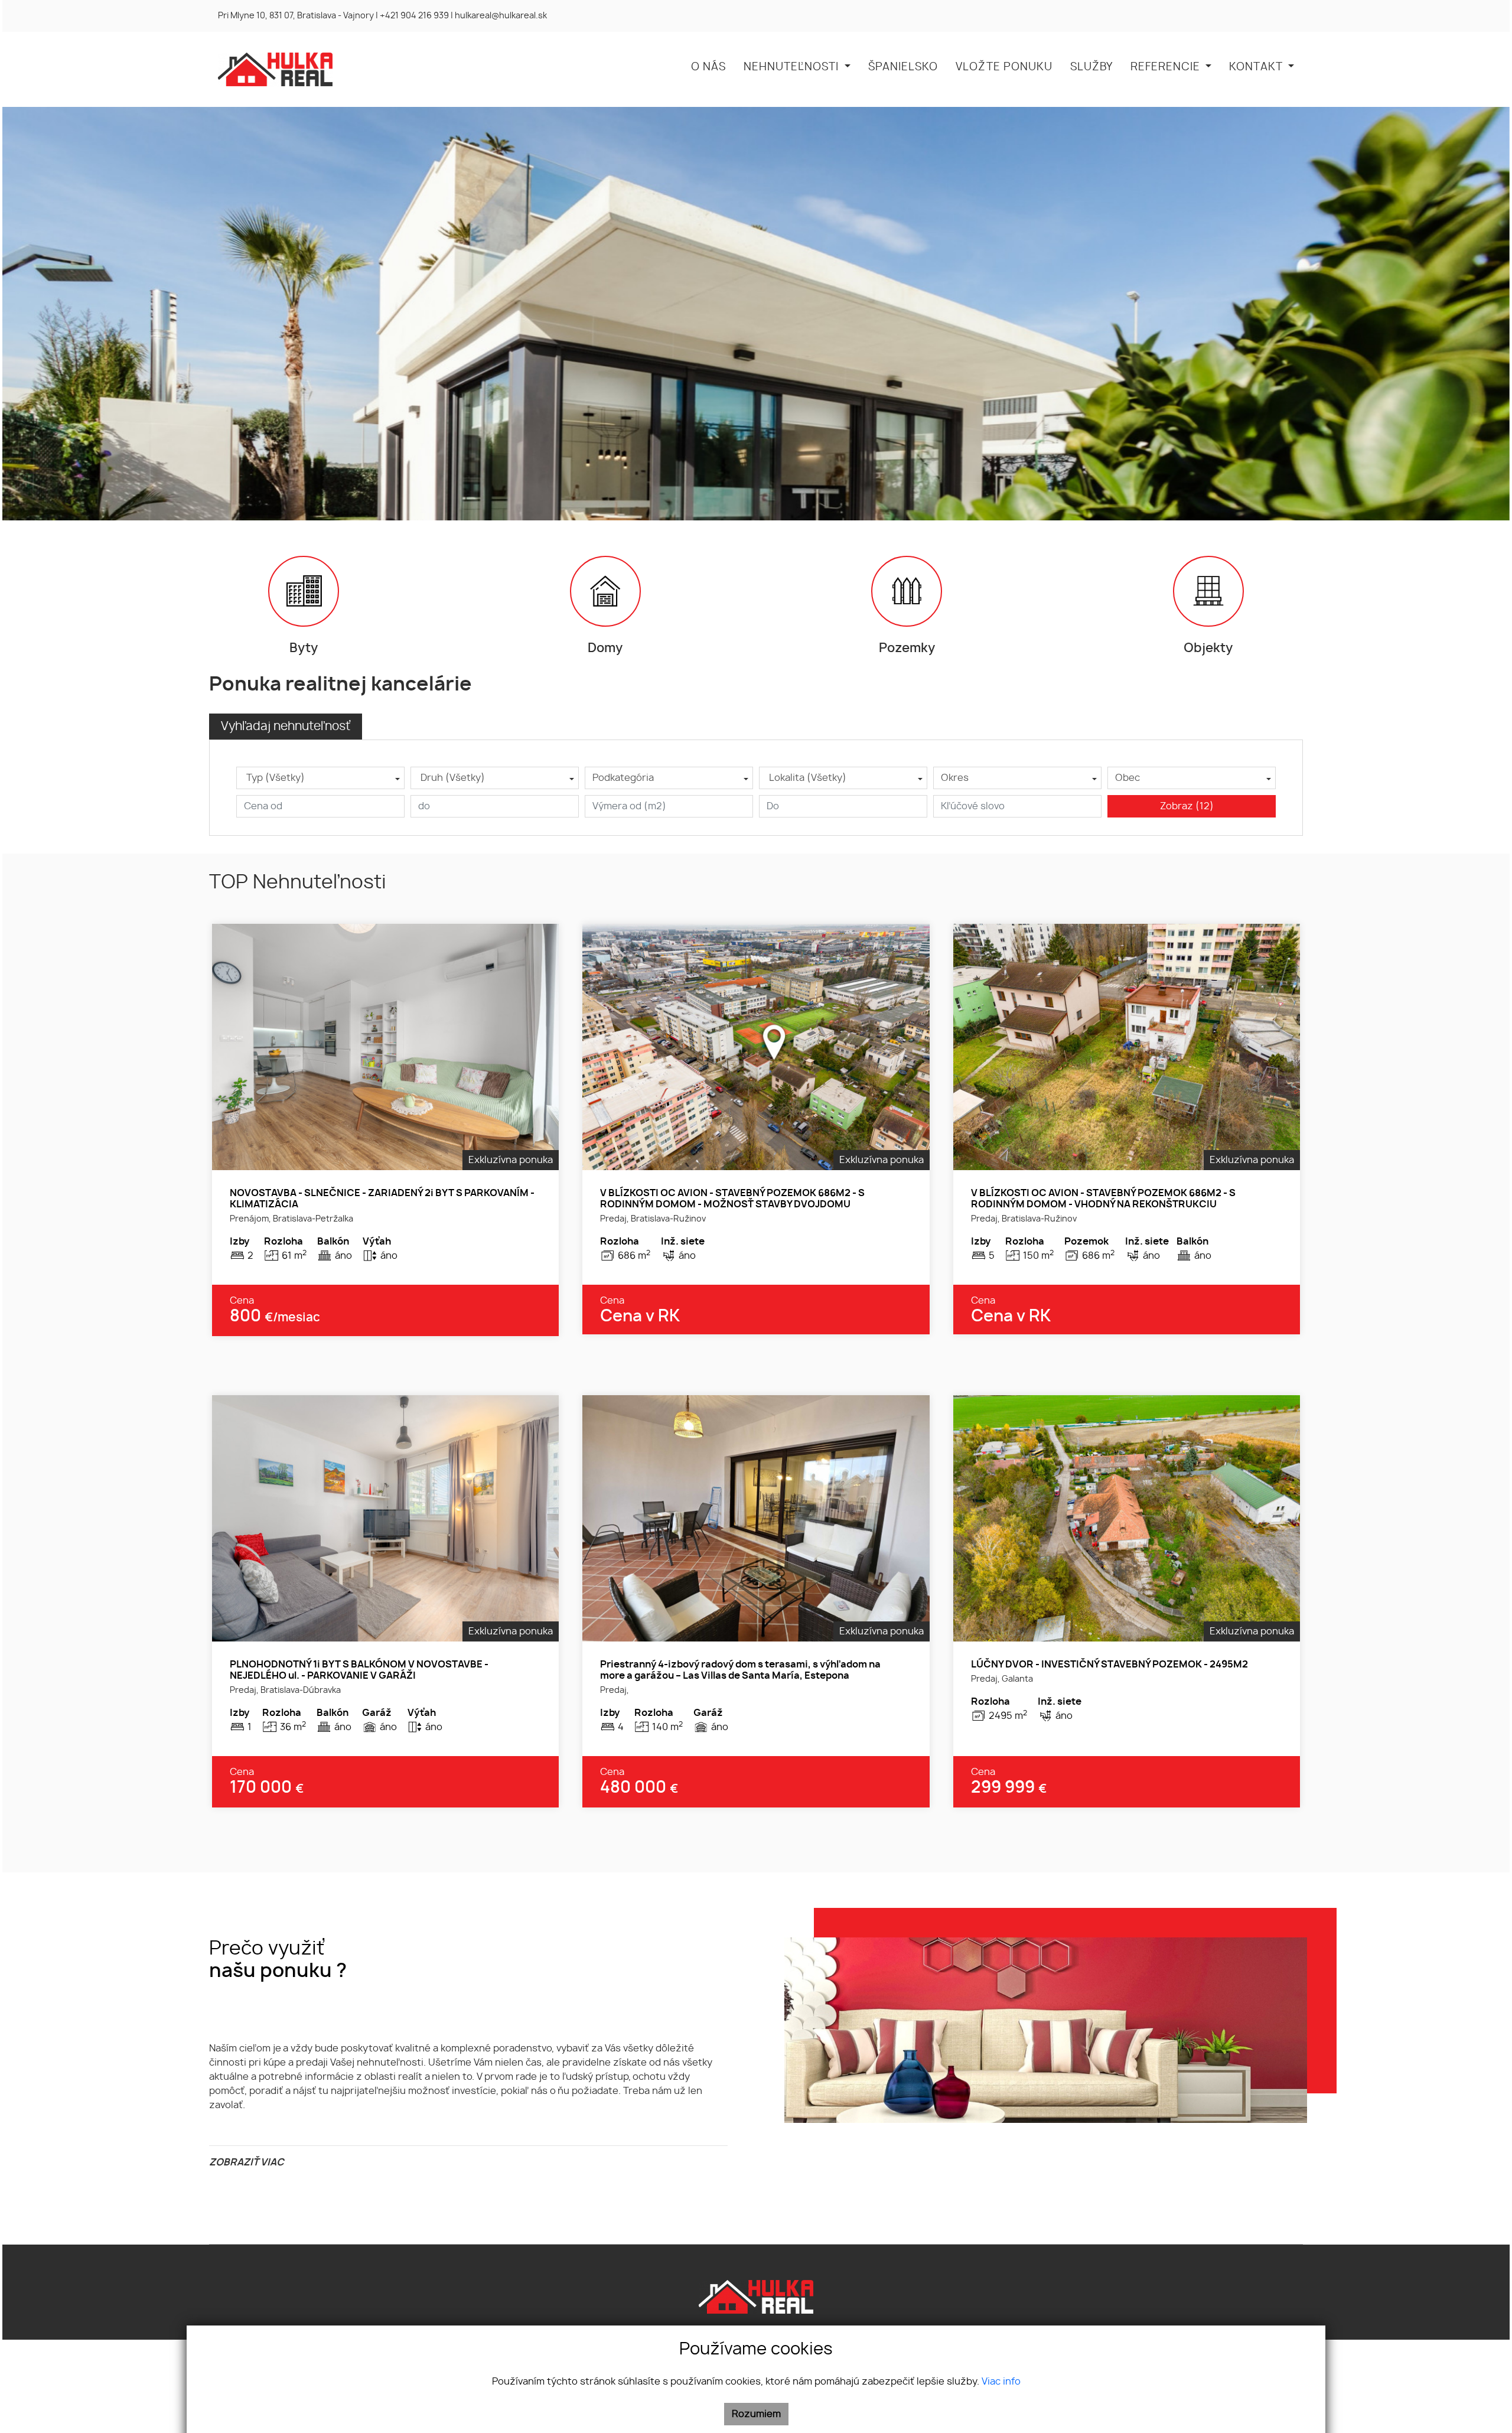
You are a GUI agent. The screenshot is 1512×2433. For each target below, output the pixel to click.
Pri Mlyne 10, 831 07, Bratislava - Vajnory (296, 16)
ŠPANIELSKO (903, 67)
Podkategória (623, 778)
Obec (1128, 778)
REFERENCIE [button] (1167, 67)
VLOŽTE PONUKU (1004, 67)
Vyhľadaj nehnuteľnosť (286, 727)
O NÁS (708, 67)
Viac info (1001, 2382)
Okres (955, 778)
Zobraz (1187, 806)
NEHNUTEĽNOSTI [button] (793, 67)
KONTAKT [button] (1257, 67)
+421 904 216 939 (414, 16)
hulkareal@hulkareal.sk (501, 16)
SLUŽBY (1091, 67)
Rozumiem (756, 2414)
